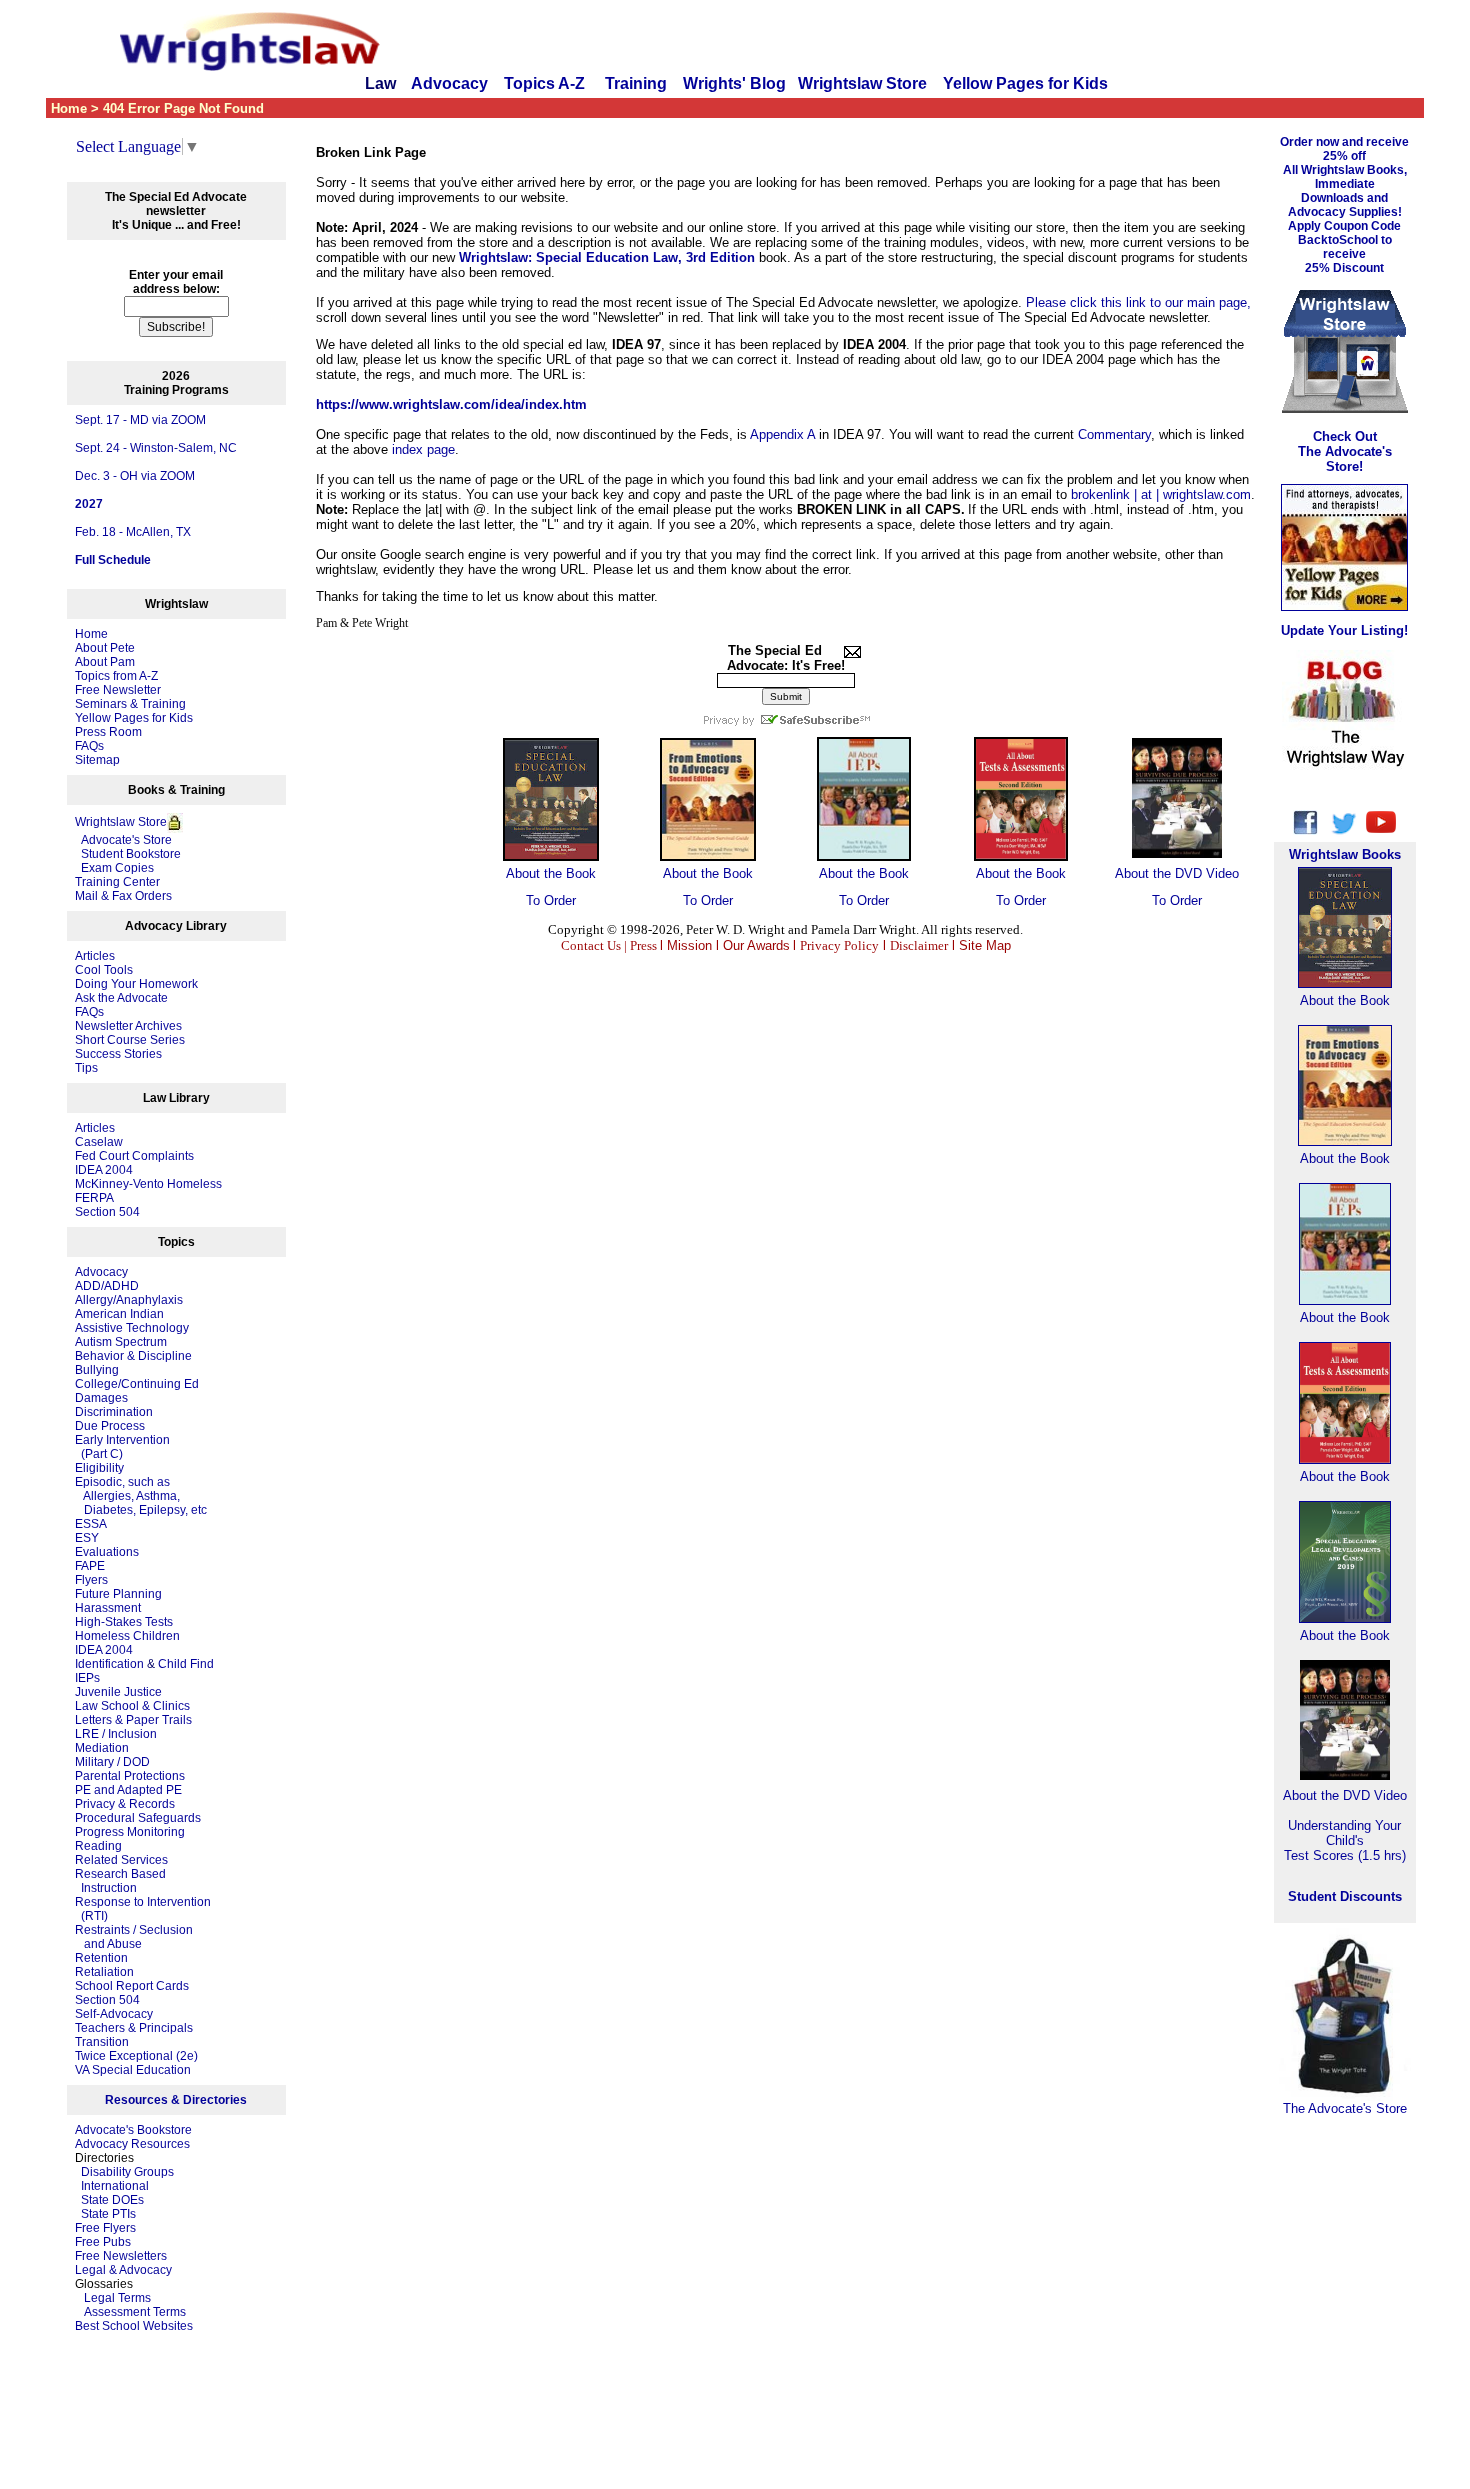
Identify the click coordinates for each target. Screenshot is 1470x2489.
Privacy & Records (125, 1804)
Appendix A (782, 434)
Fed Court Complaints (134, 1156)
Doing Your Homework (136, 984)
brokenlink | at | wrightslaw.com (1161, 494)
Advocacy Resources (132, 2144)
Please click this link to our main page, (1138, 302)
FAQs (89, 746)
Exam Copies (114, 868)
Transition (102, 2042)
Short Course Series (130, 1040)
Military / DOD (112, 1762)
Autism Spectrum (121, 1342)
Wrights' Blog (734, 83)
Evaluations (107, 1552)
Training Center (117, 882)
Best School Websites (134, 2326)
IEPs (87, 1678)
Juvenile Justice (118, 1692)
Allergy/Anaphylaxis (129, 1300)
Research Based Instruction (120, 1881)
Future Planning (118, 1594)
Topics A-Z (546, 83)
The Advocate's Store (1345, 2108)
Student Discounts (1345, 1896)
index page (423, 449)
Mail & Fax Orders (123, 896)
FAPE (90, 1566)
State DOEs (112, 2200)
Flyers (91, 1580)
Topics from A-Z (116, 676)
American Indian (119, 1314)
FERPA (94, 1198)
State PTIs (108, 2214)
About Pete (105, 648)
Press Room (108, 732)
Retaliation (104, 1972)
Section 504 (107, 1212)
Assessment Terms (135, 2312)
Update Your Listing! (1344, 630)
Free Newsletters (121, 2256)
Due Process (110, 1426)
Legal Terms (117, 2298)
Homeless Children (127, 1636)
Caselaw (99, 1142)
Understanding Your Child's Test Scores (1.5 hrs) (1345, 1840)
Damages (101, 1398)
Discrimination (114, 1412)
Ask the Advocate (121, 998)
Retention (101, 1958)
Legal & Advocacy (123, 2270)
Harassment (108, 1608)
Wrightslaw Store (862, 83)
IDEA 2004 (104, 1170)
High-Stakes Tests (124, 1622)
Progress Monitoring (130, 1832)
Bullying (97, 1370)
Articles (95, 956)
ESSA (91, 1524)
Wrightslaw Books (1345, 854)
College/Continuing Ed (137, 1384)
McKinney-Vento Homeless (148, 1184)
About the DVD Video (1177, 873)
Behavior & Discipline (133, 1356)
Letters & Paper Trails (133, 1720)
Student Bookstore (131, 854)
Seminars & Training (130, 704)
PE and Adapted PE (128, 1790)
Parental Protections (130, 1776)
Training (636, 83)
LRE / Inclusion (116, 1734)
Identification (109, 1664)
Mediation (102, 1748)
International (115, 2186)
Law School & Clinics (132, 1706)
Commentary (1114, 434)
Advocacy (449, 83)
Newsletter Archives (128, 1026)
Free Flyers (105, 2228)
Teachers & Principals (134, 2028)
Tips (86, 1068)
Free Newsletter (118, 690)
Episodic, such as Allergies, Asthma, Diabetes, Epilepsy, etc (141, 1496)
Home (91, 634)
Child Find (186, 1664)
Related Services (121, 1860)
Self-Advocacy (114, 2014)
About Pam (105, 662)
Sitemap (97, 760)
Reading (98, 1846)
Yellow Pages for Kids (1025, 83)
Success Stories (118, 1054)
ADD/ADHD (107, 1286)
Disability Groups (127, 2172)
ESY (87, 1538)
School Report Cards (132, 1986)
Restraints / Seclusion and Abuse (134, 1937)
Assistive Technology (132, 1328)
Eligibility (99, 1468)
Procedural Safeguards (138, 1818)
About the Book (551, 873)
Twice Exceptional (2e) (136, 2056)
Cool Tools (104, 970)
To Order (551, 900)
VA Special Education (133, 2070)
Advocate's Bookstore (133, 2130)
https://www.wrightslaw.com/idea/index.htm (451, 404)
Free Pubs (103, 2242)
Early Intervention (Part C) (122, 1447)
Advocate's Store (123, 840)
